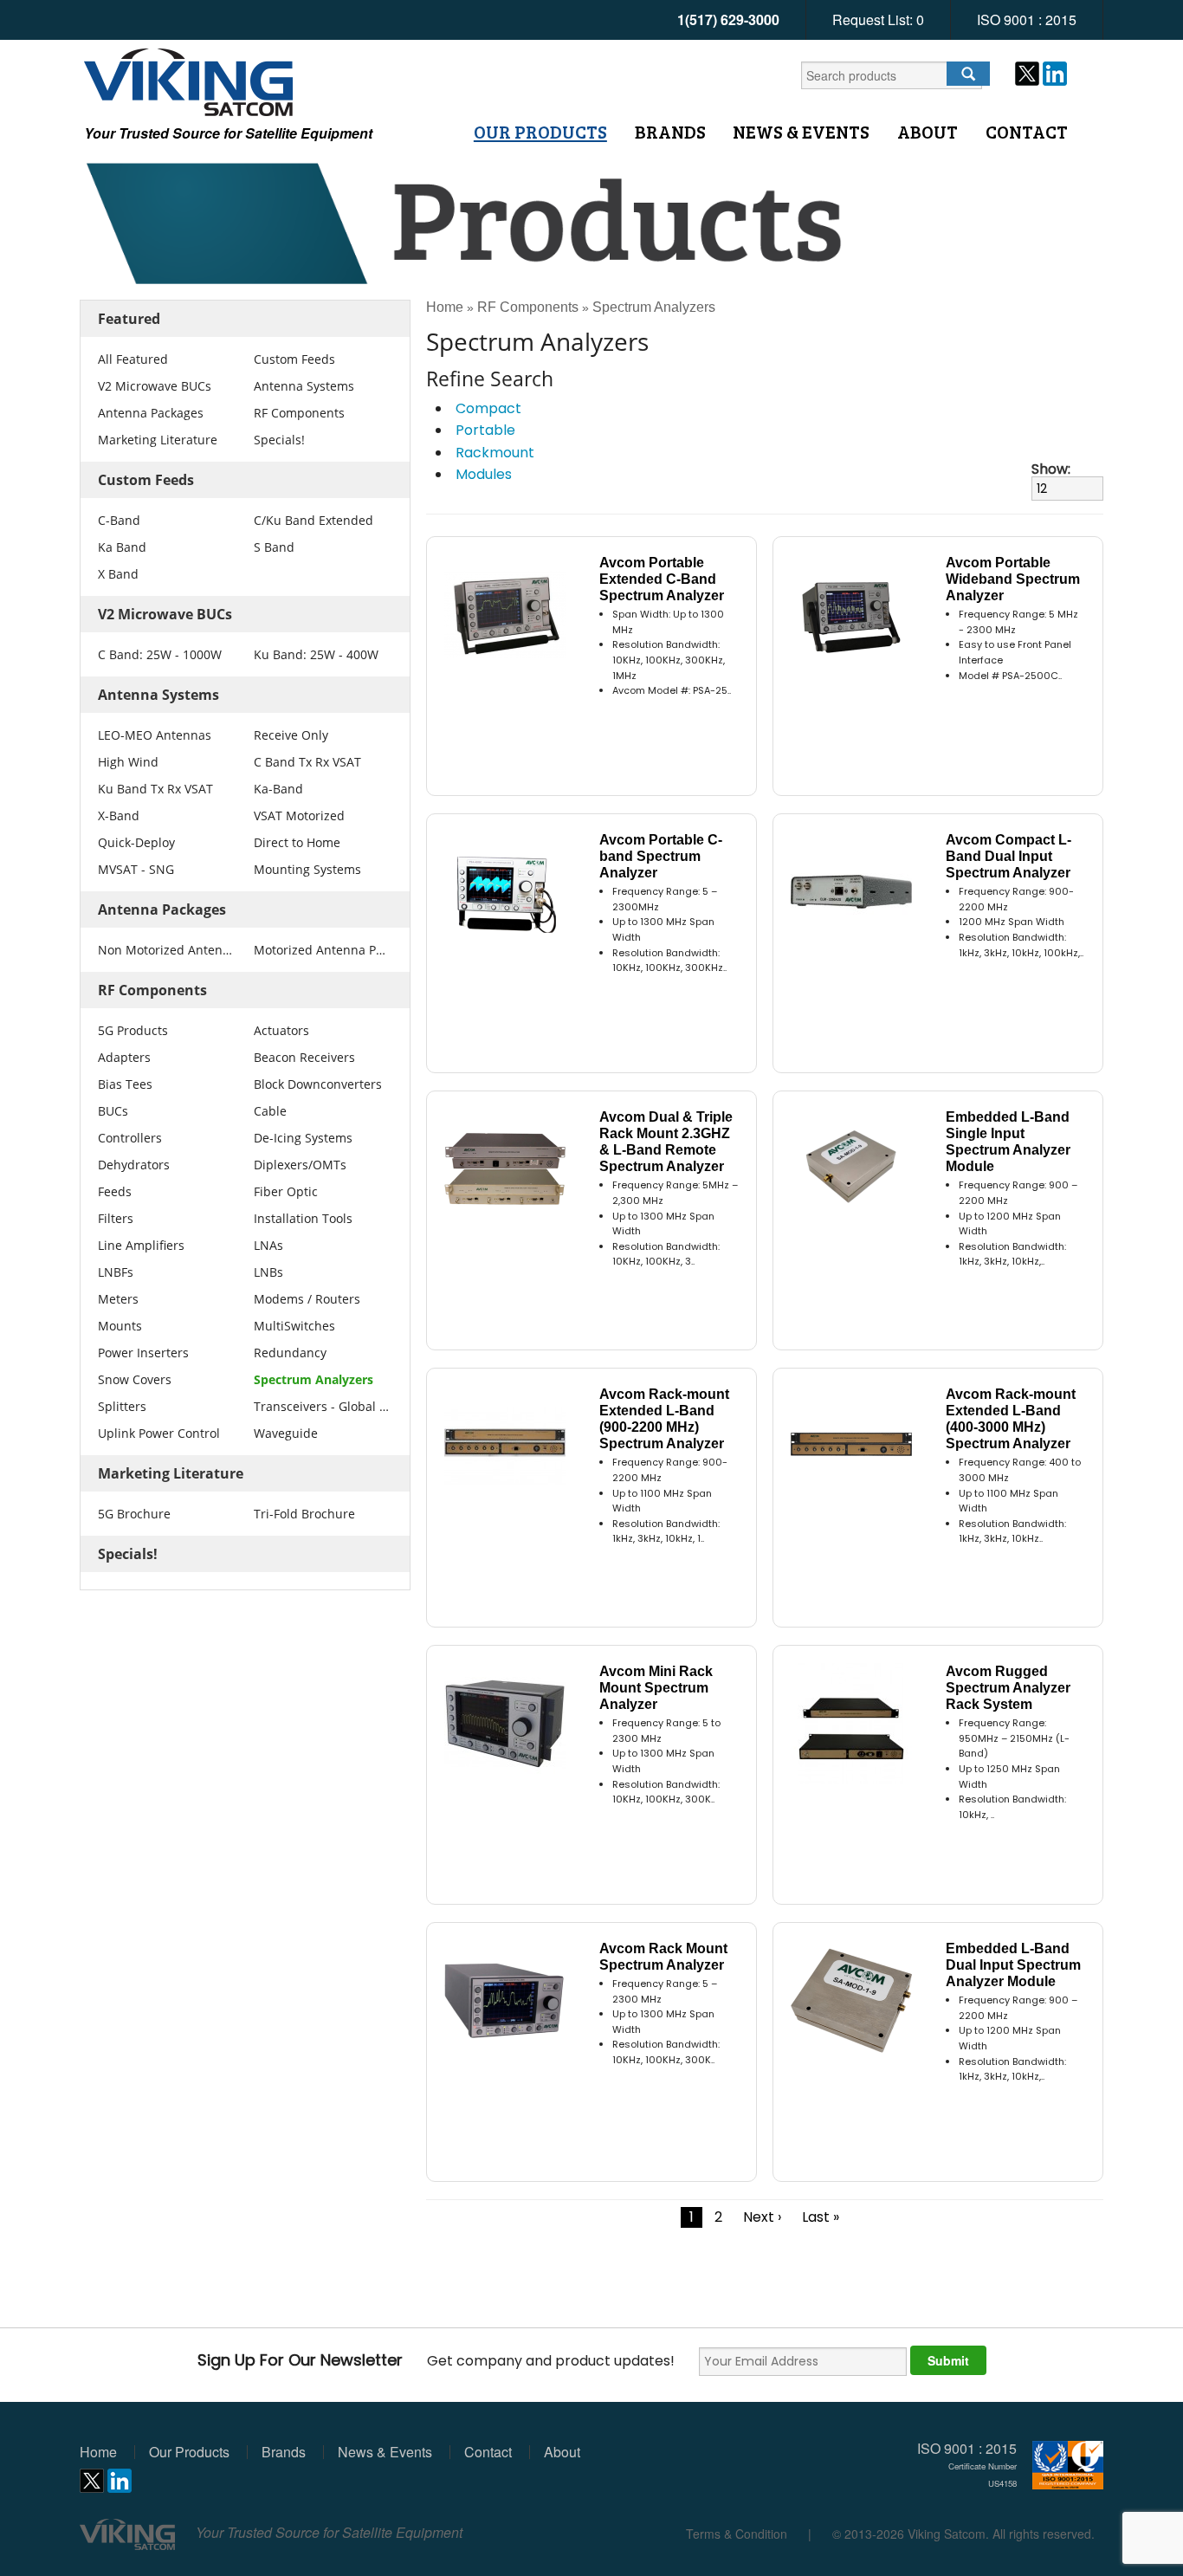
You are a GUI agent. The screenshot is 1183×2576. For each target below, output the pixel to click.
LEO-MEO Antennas (155, 735)
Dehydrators (134, 1165)
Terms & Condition (737, 2534)
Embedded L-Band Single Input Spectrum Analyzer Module (1008, 1142)
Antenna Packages (151, 413)
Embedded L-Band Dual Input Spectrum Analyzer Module (1013, 1965)
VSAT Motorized (299, 816)
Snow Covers (135, 1379)
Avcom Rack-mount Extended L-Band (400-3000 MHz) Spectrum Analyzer (1011, 1419)
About (928, 132)
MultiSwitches (294, 1326)
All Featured (133, 359)
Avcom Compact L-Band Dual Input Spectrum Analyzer (1008, 856)
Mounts (120, 1326)
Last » (821, 2217)
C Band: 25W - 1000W (160, 654)
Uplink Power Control (159, 1433)
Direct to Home (297, 842)
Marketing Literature (158, 440)
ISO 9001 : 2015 (1027, 19)
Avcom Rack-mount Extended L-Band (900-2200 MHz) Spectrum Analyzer (664, 1419)
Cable (270, 1111)
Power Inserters (143, 1353)
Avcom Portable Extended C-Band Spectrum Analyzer (662, 579)
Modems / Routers (307, 1299)
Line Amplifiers (141, 1245)
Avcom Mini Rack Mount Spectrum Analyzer (656, 1688)
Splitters (122, 1406)
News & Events (801, 132)
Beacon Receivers (304, 1057)
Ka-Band (278, 789)
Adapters (124, 1057)
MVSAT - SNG (136, 869)
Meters (118, 1299)
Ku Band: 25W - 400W (316, 654)
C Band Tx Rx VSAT (307, 762)
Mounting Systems (307, 869)
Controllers (130, 1138)
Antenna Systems (304, 386)
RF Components (299, 413)
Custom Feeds (294, 359)
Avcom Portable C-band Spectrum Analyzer (661, 856)
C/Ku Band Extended (314, 520)
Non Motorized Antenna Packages (165, 950)
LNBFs (116, 1272)
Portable (485, 430)
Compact (488, 408)
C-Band (119, 520)
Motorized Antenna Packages (321, 950)
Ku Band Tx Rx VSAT (155, 789)
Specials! (279, 440)
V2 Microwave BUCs (155, 386)
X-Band (119, 816)
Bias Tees (125, 1084)
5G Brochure (134, 1514)
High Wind (128, 762)
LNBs (268, 1272)
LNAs (268, 1245)
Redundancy (290, 1353)
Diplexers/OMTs (300, 1165)
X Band (118, 574)
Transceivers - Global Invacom (321, 1406)
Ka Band (122, 547)
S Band (274, 547)
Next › (762, 2217)
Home (445, 307)
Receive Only (291, 735)
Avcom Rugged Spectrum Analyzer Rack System (1008, 1688)
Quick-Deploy (136, 842)
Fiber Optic (286, 1191)
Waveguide (286, 1433)
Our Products (540, 132)
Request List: (878, 19)
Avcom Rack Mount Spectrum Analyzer (663, 1957)
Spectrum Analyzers (314, 1379)
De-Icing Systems (303, 1138)
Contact (1027, 132)
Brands (670, 132)
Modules (484, 474)
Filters (116, 1218)
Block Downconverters (318, 1084)
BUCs (113, 1111)
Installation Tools (303, 1218)
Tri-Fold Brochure (304, 1514)
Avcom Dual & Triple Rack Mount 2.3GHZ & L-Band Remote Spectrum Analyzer (666, 1142)
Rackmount (495, 453)
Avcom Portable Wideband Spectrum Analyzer (1013, 579)
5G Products (133, 1030)
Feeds (115, 1191)
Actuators (281, 1030)
